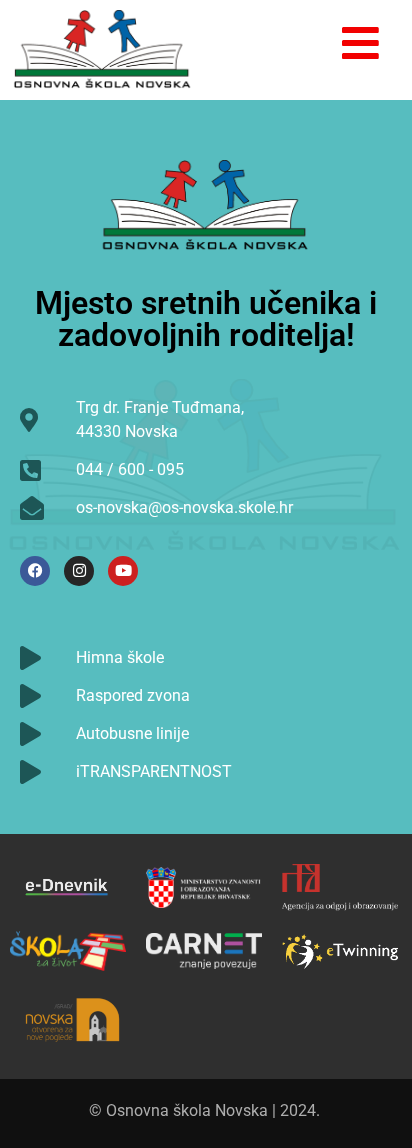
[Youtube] (123, 571)
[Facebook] (35, 571)
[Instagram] (79, 571)
